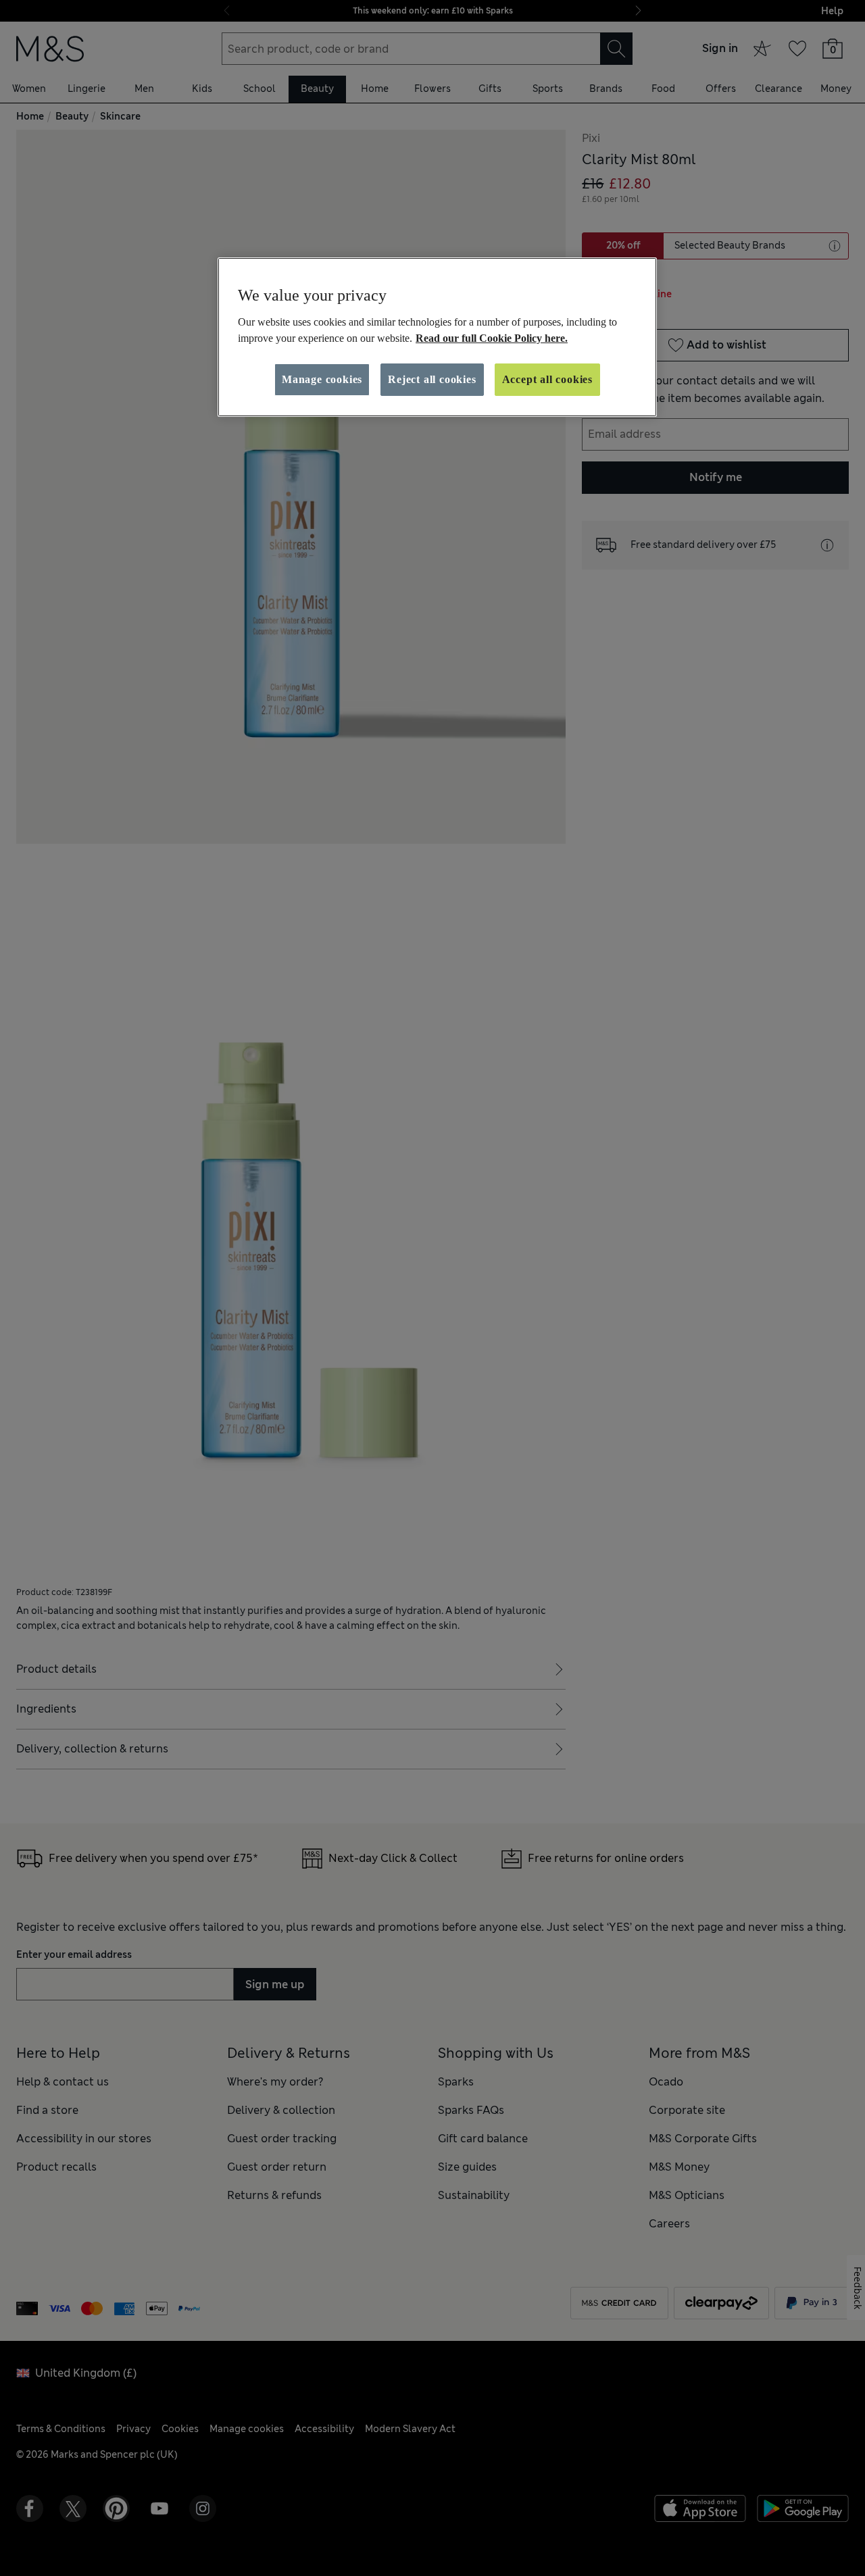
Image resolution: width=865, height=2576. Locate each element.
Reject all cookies (432, 379)
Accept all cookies (547, 379)
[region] (437, 337)
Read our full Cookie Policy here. (492, 338)
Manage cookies (322, 379)
